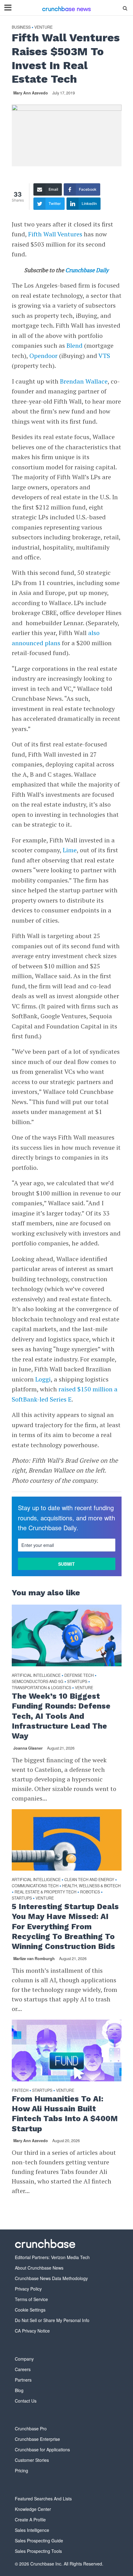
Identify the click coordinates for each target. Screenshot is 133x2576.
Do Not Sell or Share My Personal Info (52, 2320)
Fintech (20, 2090)
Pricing (21, 2470)
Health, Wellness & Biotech (91, 1886)
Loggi (43, 1379)
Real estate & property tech (45, 1892)
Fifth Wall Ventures (55, 234)
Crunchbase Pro (31, 2429)
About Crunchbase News (39, 2268)
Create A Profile (30, 2520)
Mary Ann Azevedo (31, 93)
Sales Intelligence (32, 2530)
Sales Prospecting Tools (38, 2551)
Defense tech (79, 1675)
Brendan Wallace (84, 381)
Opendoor (44, 356)
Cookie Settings (30, 2310)
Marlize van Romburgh (34, 1959)
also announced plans (56, 638)
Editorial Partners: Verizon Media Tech (52, 2257)
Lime (70, 850)
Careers (23, 2369)
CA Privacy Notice (32, 2331)
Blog (19, 2390)
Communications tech (35, 1886)
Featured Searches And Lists (43, 2499)
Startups (77, 1682)
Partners (23, 2380)
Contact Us (26, 2401)
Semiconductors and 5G (38, 1682)
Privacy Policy (28, 2289)
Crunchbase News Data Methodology (51, 2278)
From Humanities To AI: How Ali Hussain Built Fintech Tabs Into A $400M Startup (65, 2114)
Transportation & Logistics (41, 1688)
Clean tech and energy (89, 1880)
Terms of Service (31, 2299)
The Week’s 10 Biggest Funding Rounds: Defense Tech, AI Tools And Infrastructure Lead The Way (61, 1716)
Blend (75, 345)
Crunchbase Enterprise (37, 2439)
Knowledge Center (33, 2509)
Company (24, 2359)
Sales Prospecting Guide (39, 2541)
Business (21, 27)
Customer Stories (32, 2460)
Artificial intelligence (36, 1675)
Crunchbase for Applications (42, 2449)
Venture (43, 27)
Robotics (90, 1892)
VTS (104, 356)
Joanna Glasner (28, 1748)
